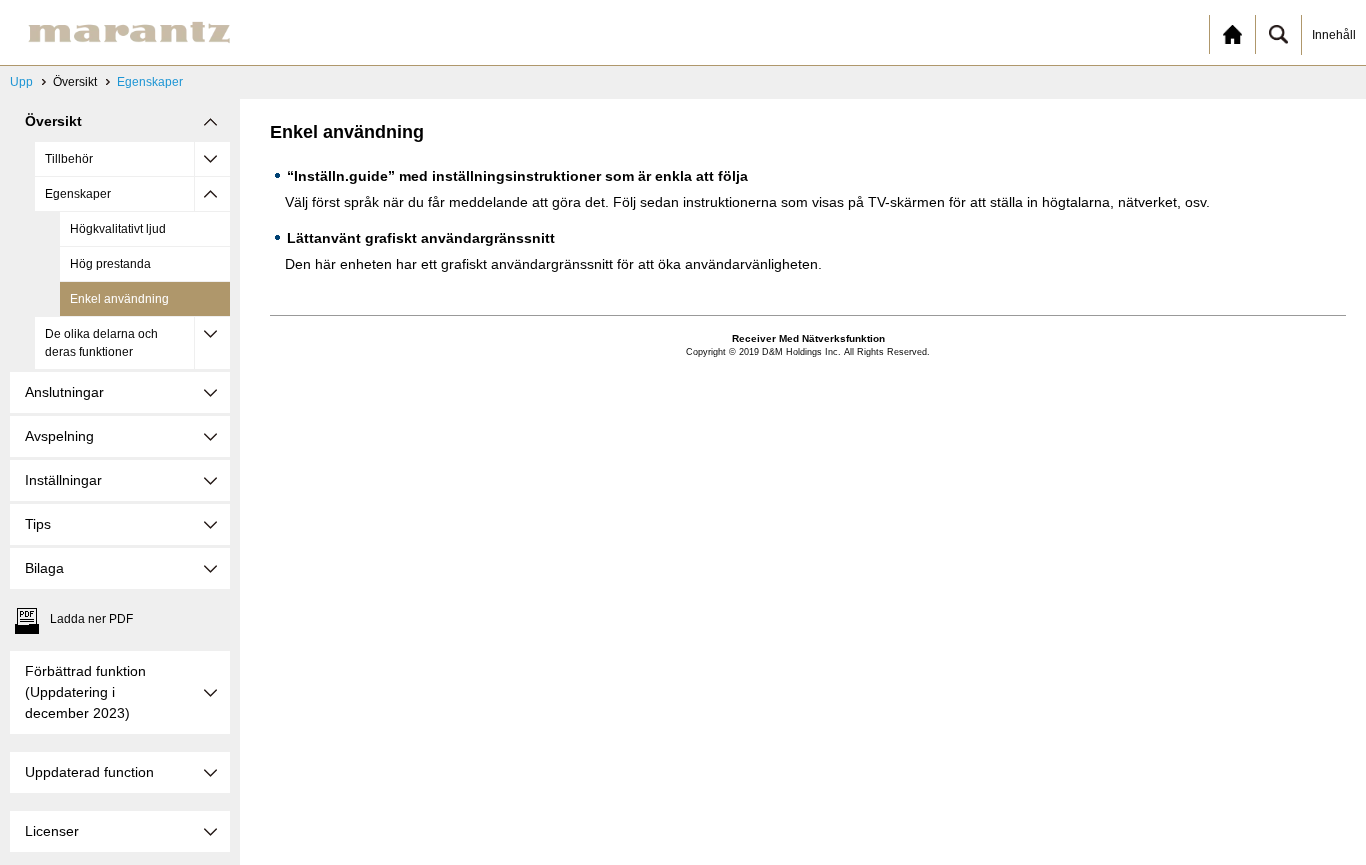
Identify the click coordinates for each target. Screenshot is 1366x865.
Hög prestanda (110, 264)
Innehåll (1334, 35)
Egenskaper (150, 82)
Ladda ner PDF (91, 619)
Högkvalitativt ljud (118, 229)
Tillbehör (69, 159)
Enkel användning (119, 299)
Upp (21, 82)
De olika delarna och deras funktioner (101, 343)
